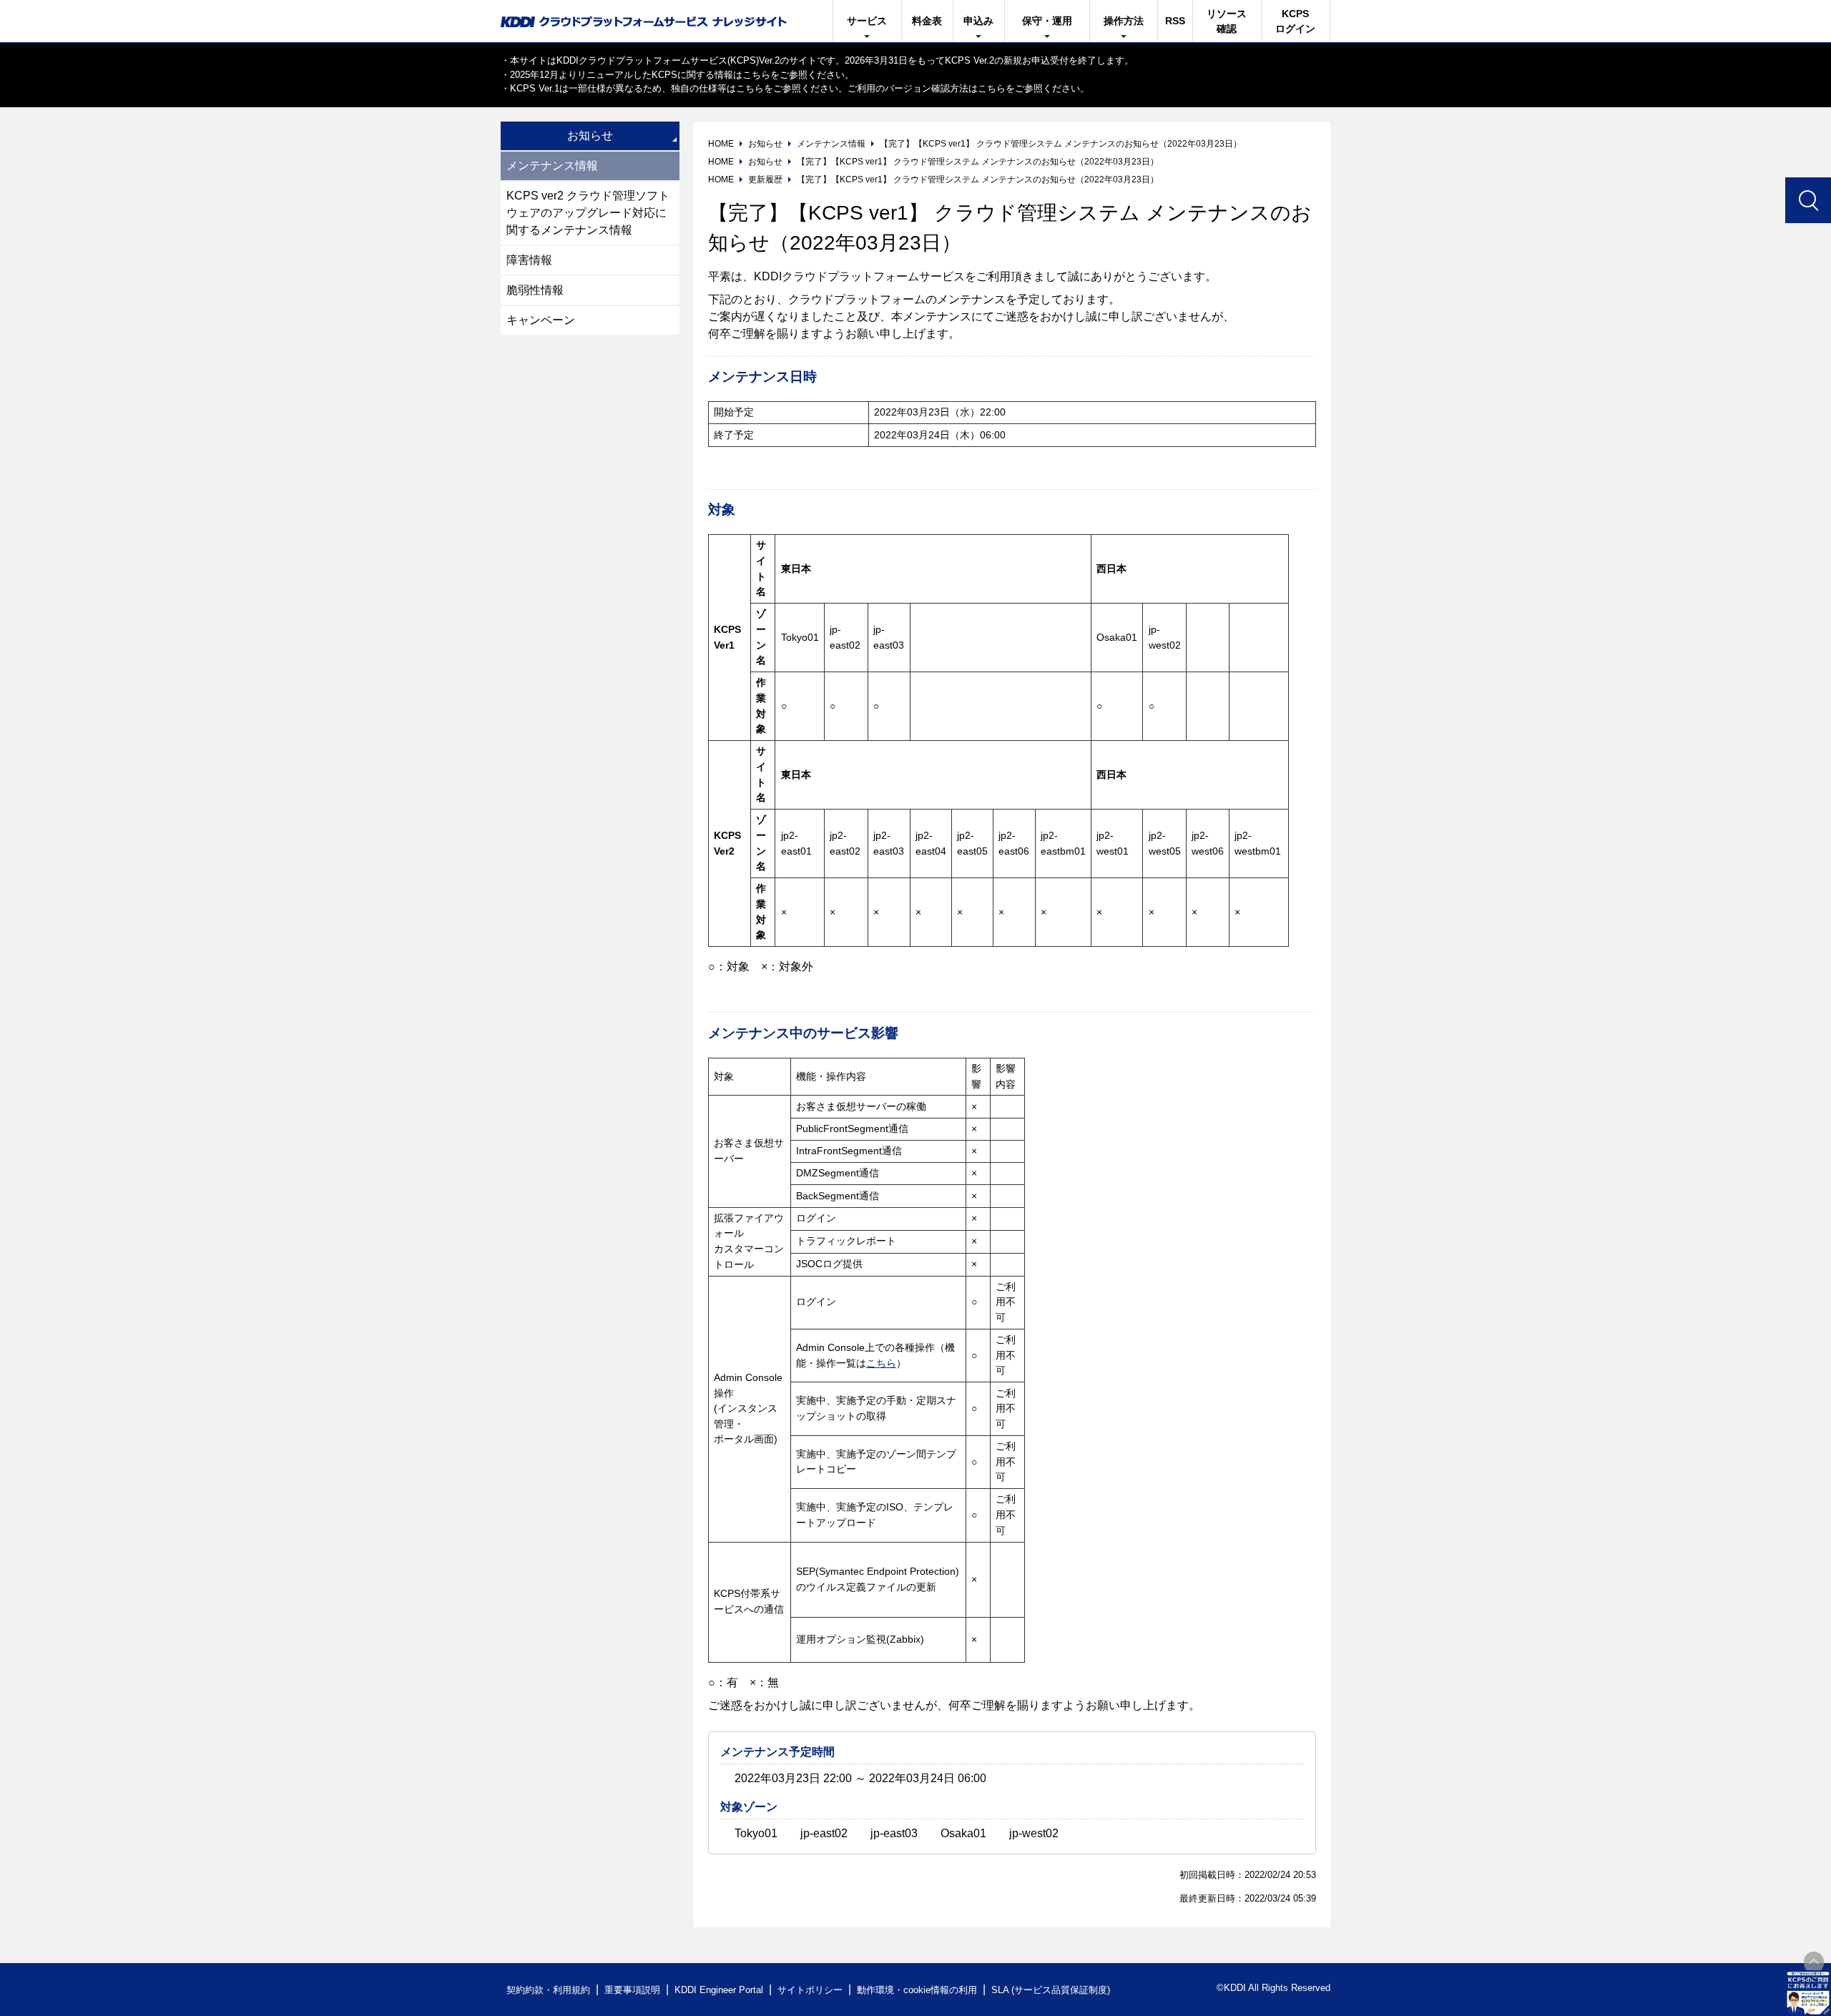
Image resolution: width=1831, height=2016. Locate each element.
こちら (756, 75)
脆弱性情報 (535, 290)
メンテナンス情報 (552, 166)
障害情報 (529, 260)
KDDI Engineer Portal (719, 1990)
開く (1808, 1993)
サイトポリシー (810, 1990)
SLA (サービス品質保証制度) (1051, 1990)
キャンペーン (541, 320)
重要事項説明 (632, 1990)
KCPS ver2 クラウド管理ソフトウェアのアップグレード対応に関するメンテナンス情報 (588, 213)
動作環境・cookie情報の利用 (917, 1990)
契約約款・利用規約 (548, 1990)
